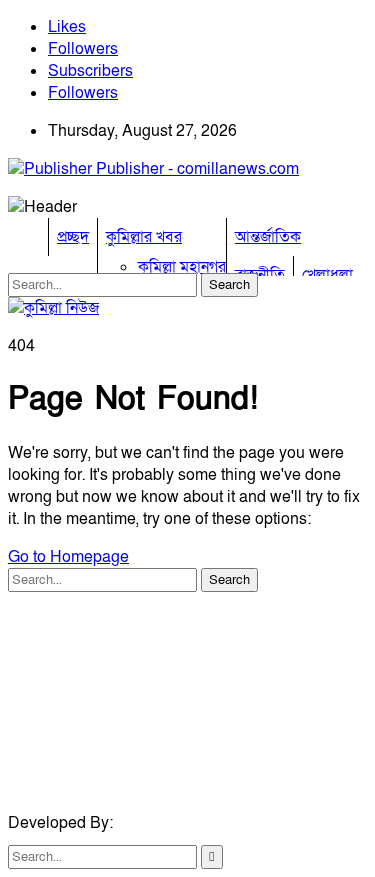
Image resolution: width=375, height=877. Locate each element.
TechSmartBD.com (184, 823)
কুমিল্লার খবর (144, 237)
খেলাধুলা (327, 275)
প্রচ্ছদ (73, 237)
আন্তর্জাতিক (268, 237)
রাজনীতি (260, 275)
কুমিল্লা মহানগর (182, 267)
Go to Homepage (68, 557)
